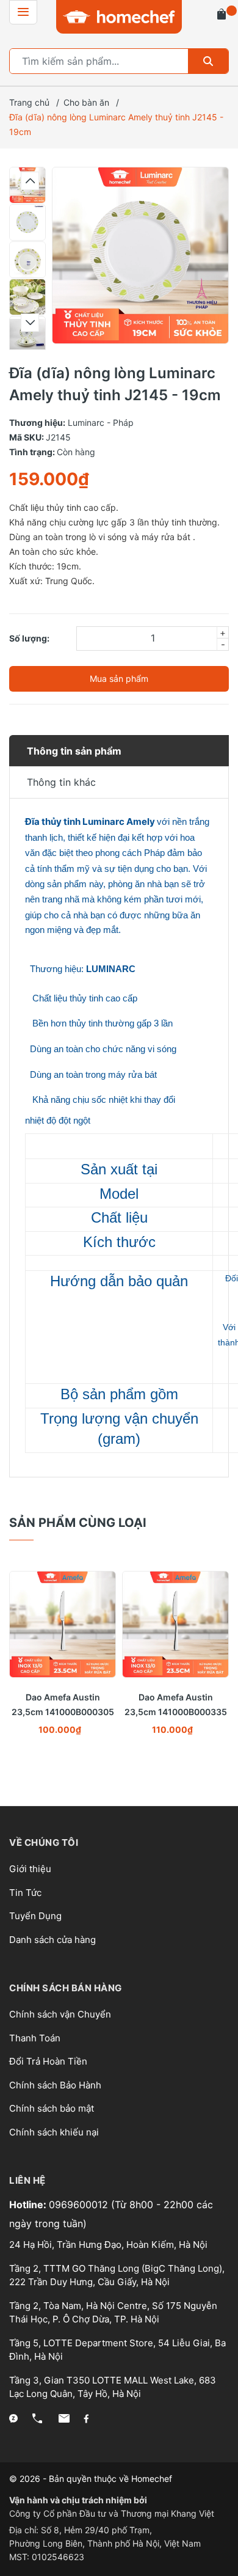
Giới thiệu (30, 1869)
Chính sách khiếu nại (54, 2132)
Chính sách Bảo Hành (55, 2085)
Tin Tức (25, 1893)
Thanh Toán (35, 2038)
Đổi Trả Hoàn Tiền (48, 2061)
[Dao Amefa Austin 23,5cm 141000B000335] (175, 1624)
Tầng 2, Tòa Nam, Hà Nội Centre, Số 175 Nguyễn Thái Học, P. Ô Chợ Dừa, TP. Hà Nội (113, 2313)
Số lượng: (29, 638)
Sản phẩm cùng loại (78, 1523)
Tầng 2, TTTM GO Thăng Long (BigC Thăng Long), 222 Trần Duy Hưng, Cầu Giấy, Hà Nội (117, 2275)
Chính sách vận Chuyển (60, 2014)
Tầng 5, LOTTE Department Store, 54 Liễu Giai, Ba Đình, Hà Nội (117, 2350)
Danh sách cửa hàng (52, 1940)
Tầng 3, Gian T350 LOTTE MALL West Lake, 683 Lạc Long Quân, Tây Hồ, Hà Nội (113, 2387)
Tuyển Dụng (35, 1916)
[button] (30, 181)
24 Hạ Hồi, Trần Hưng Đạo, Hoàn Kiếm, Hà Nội (108, 2245)
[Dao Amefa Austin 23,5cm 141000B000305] (63, 1624)
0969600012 (80, 2205)
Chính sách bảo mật (52, 2108)
